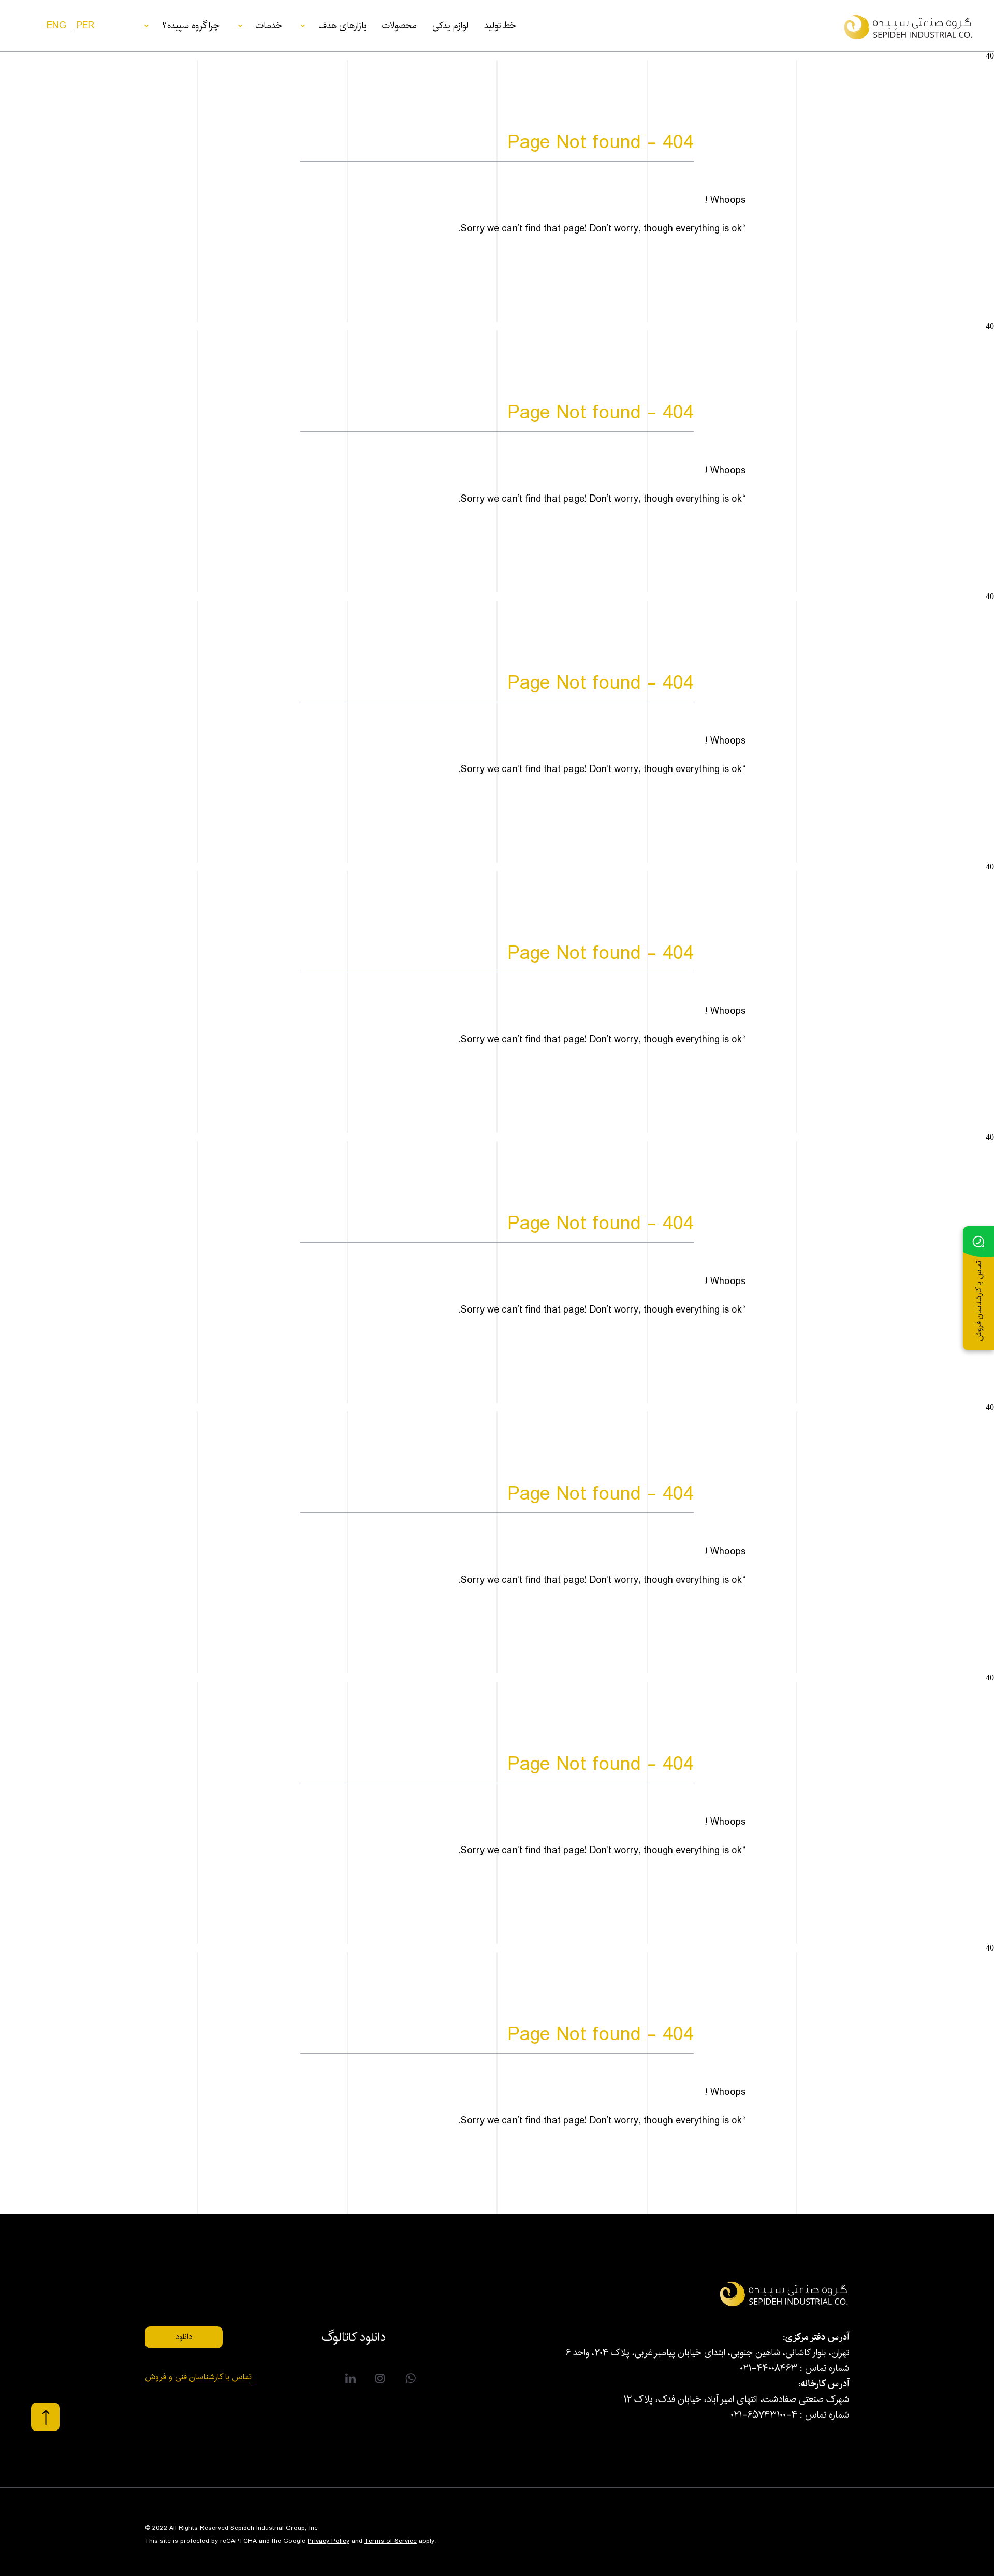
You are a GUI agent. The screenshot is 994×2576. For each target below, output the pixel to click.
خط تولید (500, 26)
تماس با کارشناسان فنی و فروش (198, 2378)
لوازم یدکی (450, 26)
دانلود (184, 2337)
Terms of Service (391, 2541)
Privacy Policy (328, 2541)
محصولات (399, 26)
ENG (56, 26)
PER (86, 26)
